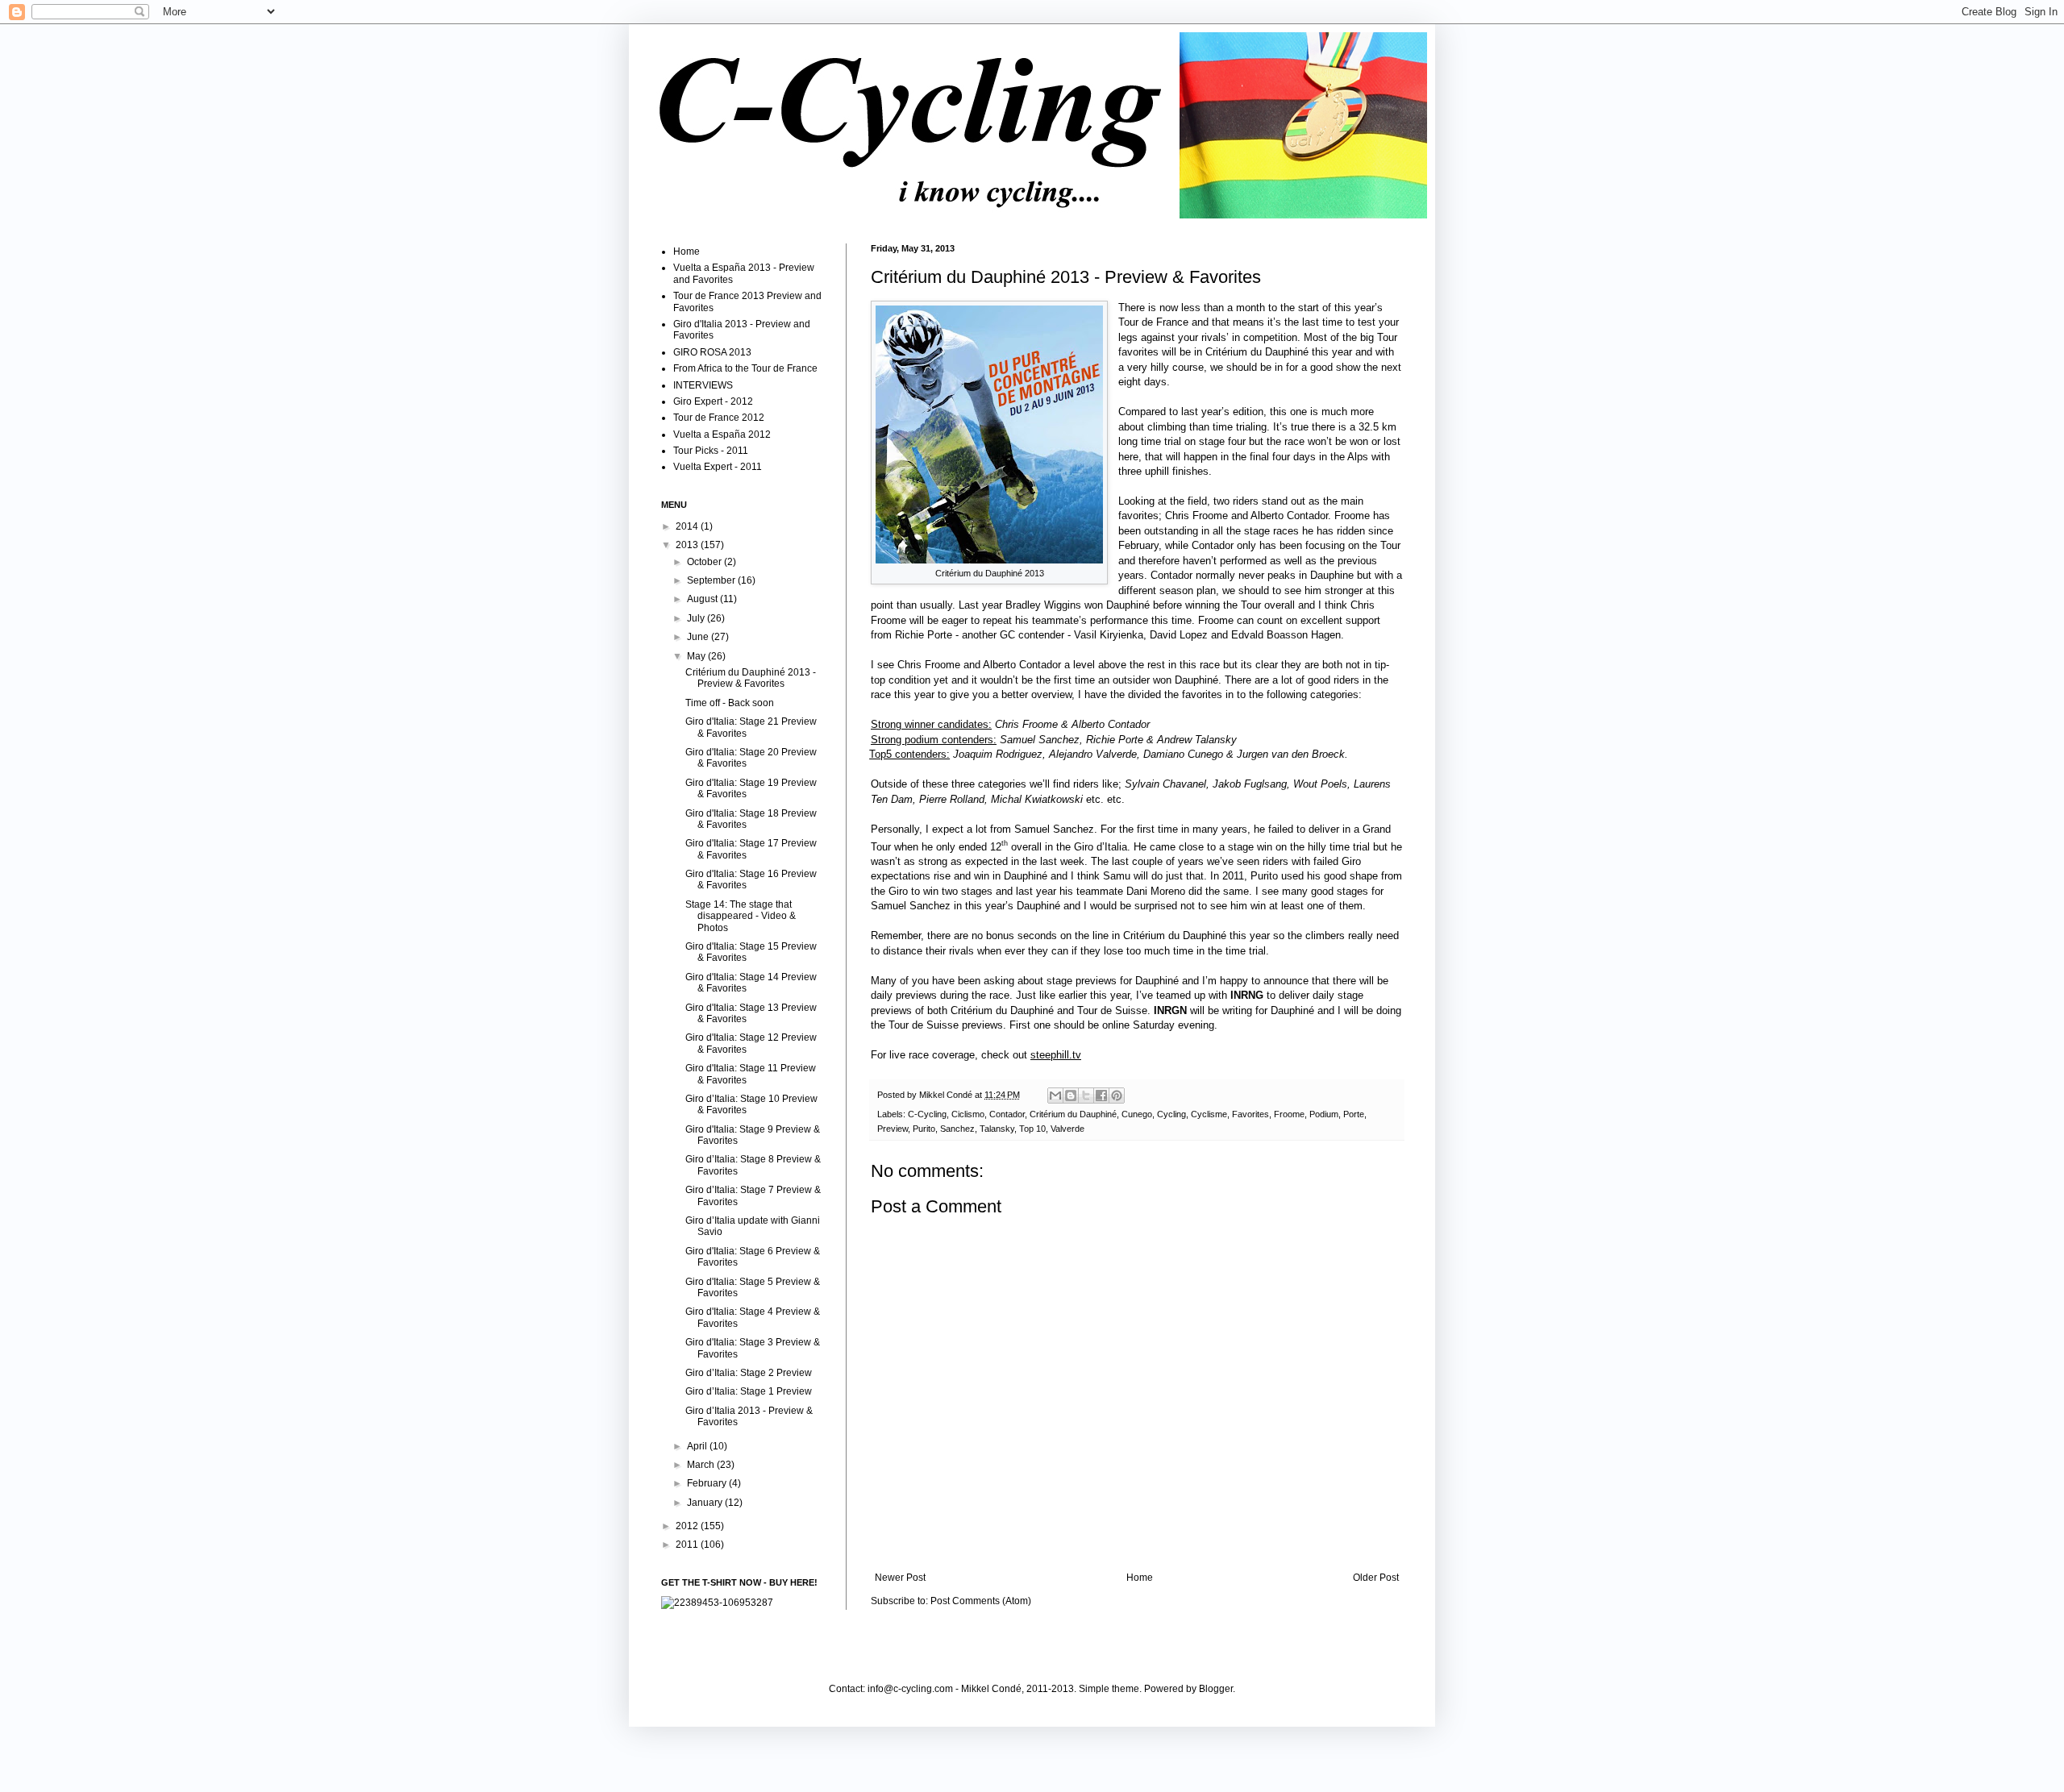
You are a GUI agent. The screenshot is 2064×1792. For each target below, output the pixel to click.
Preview (893, 1129)
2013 (688, 545)
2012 (688, 1526)
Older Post (1376, 1578)
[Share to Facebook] (1101, 1096)
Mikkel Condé (947, 1095)
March (702, 1465)
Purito (924, 1129)
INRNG (1247, 995)
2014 (688, 526)
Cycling (1171, 1114)
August (703, 599)
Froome (1289, 1114)
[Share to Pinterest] (1117, 1096)
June (699, 637)
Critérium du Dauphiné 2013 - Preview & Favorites (751, 678)
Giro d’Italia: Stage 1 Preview (749, 1391)
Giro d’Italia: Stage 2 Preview (749, 1373)
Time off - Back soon (730, 703)
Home (1140, 1578)
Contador (1007, 1114)
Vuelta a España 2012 (722, 434)
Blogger (1216, 1689)
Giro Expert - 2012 (713, 401)
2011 (688, 1545)
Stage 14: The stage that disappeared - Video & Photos (741, 916)
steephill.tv (1056, 1055)
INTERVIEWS (703, 385)
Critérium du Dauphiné (1073, 1114)
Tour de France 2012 (719, 418)
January (706, 1503)
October (705, 562)
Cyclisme (1209, 1114)
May (697, 656)
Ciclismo (968, 1114)
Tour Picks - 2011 (711, 451)
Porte (1354, 1114)
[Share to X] (1086, 1096)
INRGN (1170, 1010)
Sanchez (957, 1129)
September (712, 580)
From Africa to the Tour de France (745, 368)
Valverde (1067, 1129)
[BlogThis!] (1071, 1096)
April (698, 1446)
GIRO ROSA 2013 (712, 352)
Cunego (1137, 1114)
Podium (1324, 1114)
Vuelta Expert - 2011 (718, 467)
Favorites (1250, 1114)
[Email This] (1055, 1096)
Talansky (997, 1129)
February (708, 1483)
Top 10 (1032, 1129)
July (697, 618)
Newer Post (900, 1578)
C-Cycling (927, 1114)
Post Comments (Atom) (981, 1601)
